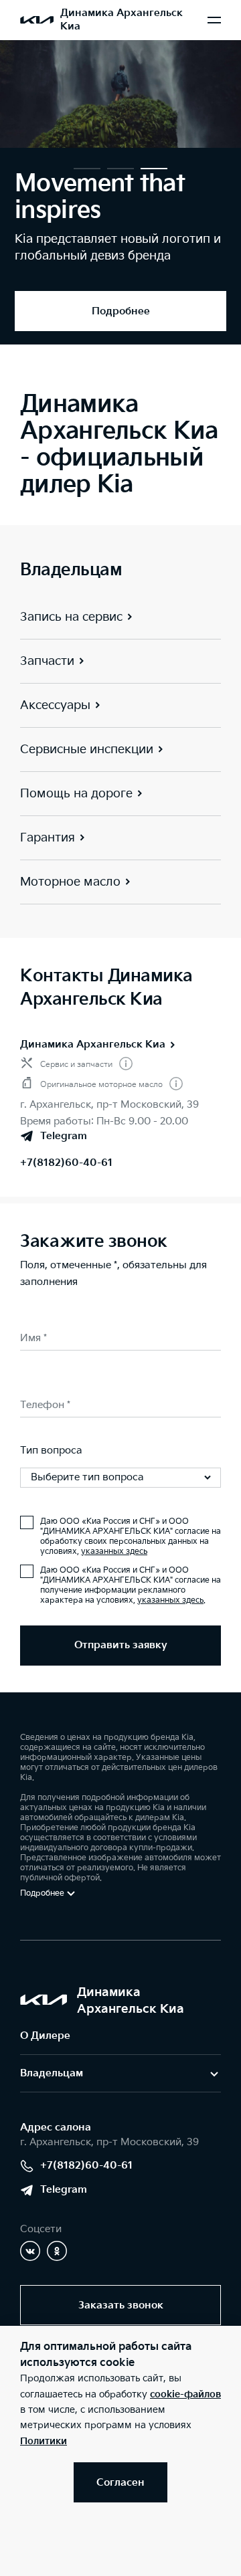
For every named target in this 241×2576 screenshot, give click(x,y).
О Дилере (45, 2036)
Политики (44, 2441)
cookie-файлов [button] (185, 2394)
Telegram (64, 2190)
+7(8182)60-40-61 (66, 1163)
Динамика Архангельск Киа (93, 1045)
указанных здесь (114, 1552)
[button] (87, 169)
